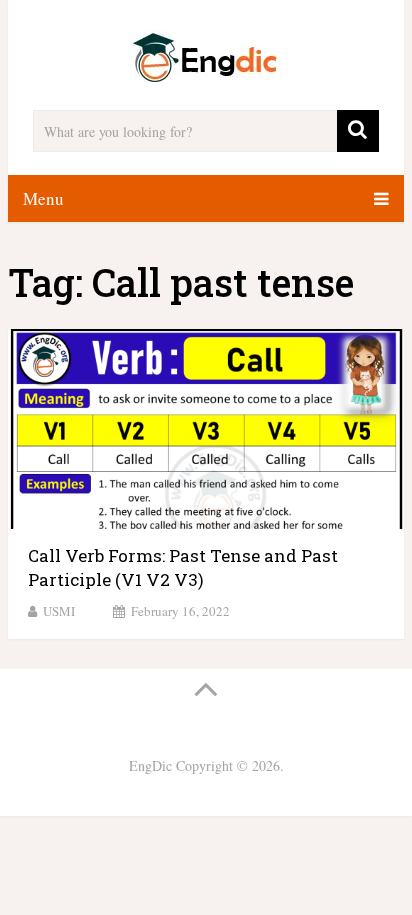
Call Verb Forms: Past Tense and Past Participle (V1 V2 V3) (183, 567)
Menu (43, 198)
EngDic (150, 765)
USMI (59, 611)
